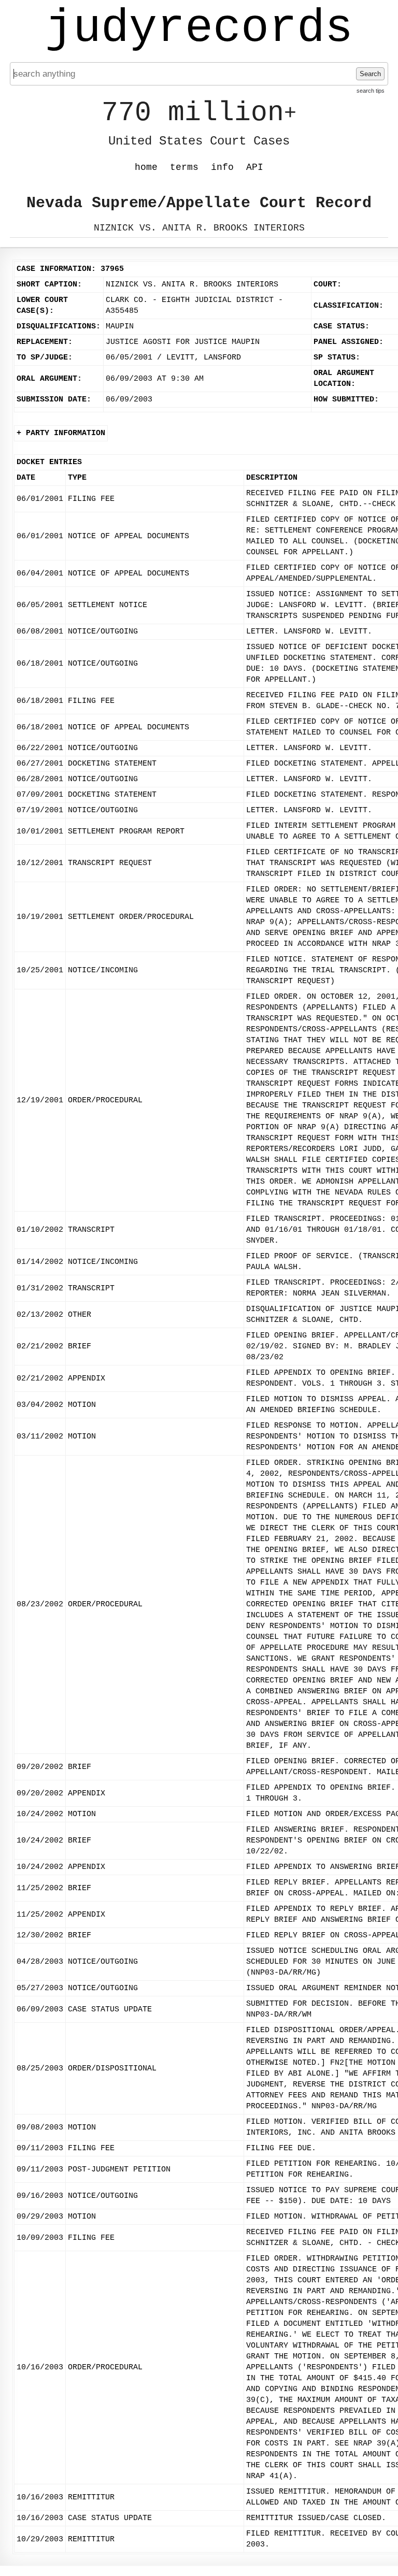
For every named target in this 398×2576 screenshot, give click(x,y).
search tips (371, 91)
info (222, 167)
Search (370, 74)
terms (184, 167)
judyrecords (199, 28)
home (146, 167)
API (255, 167)
